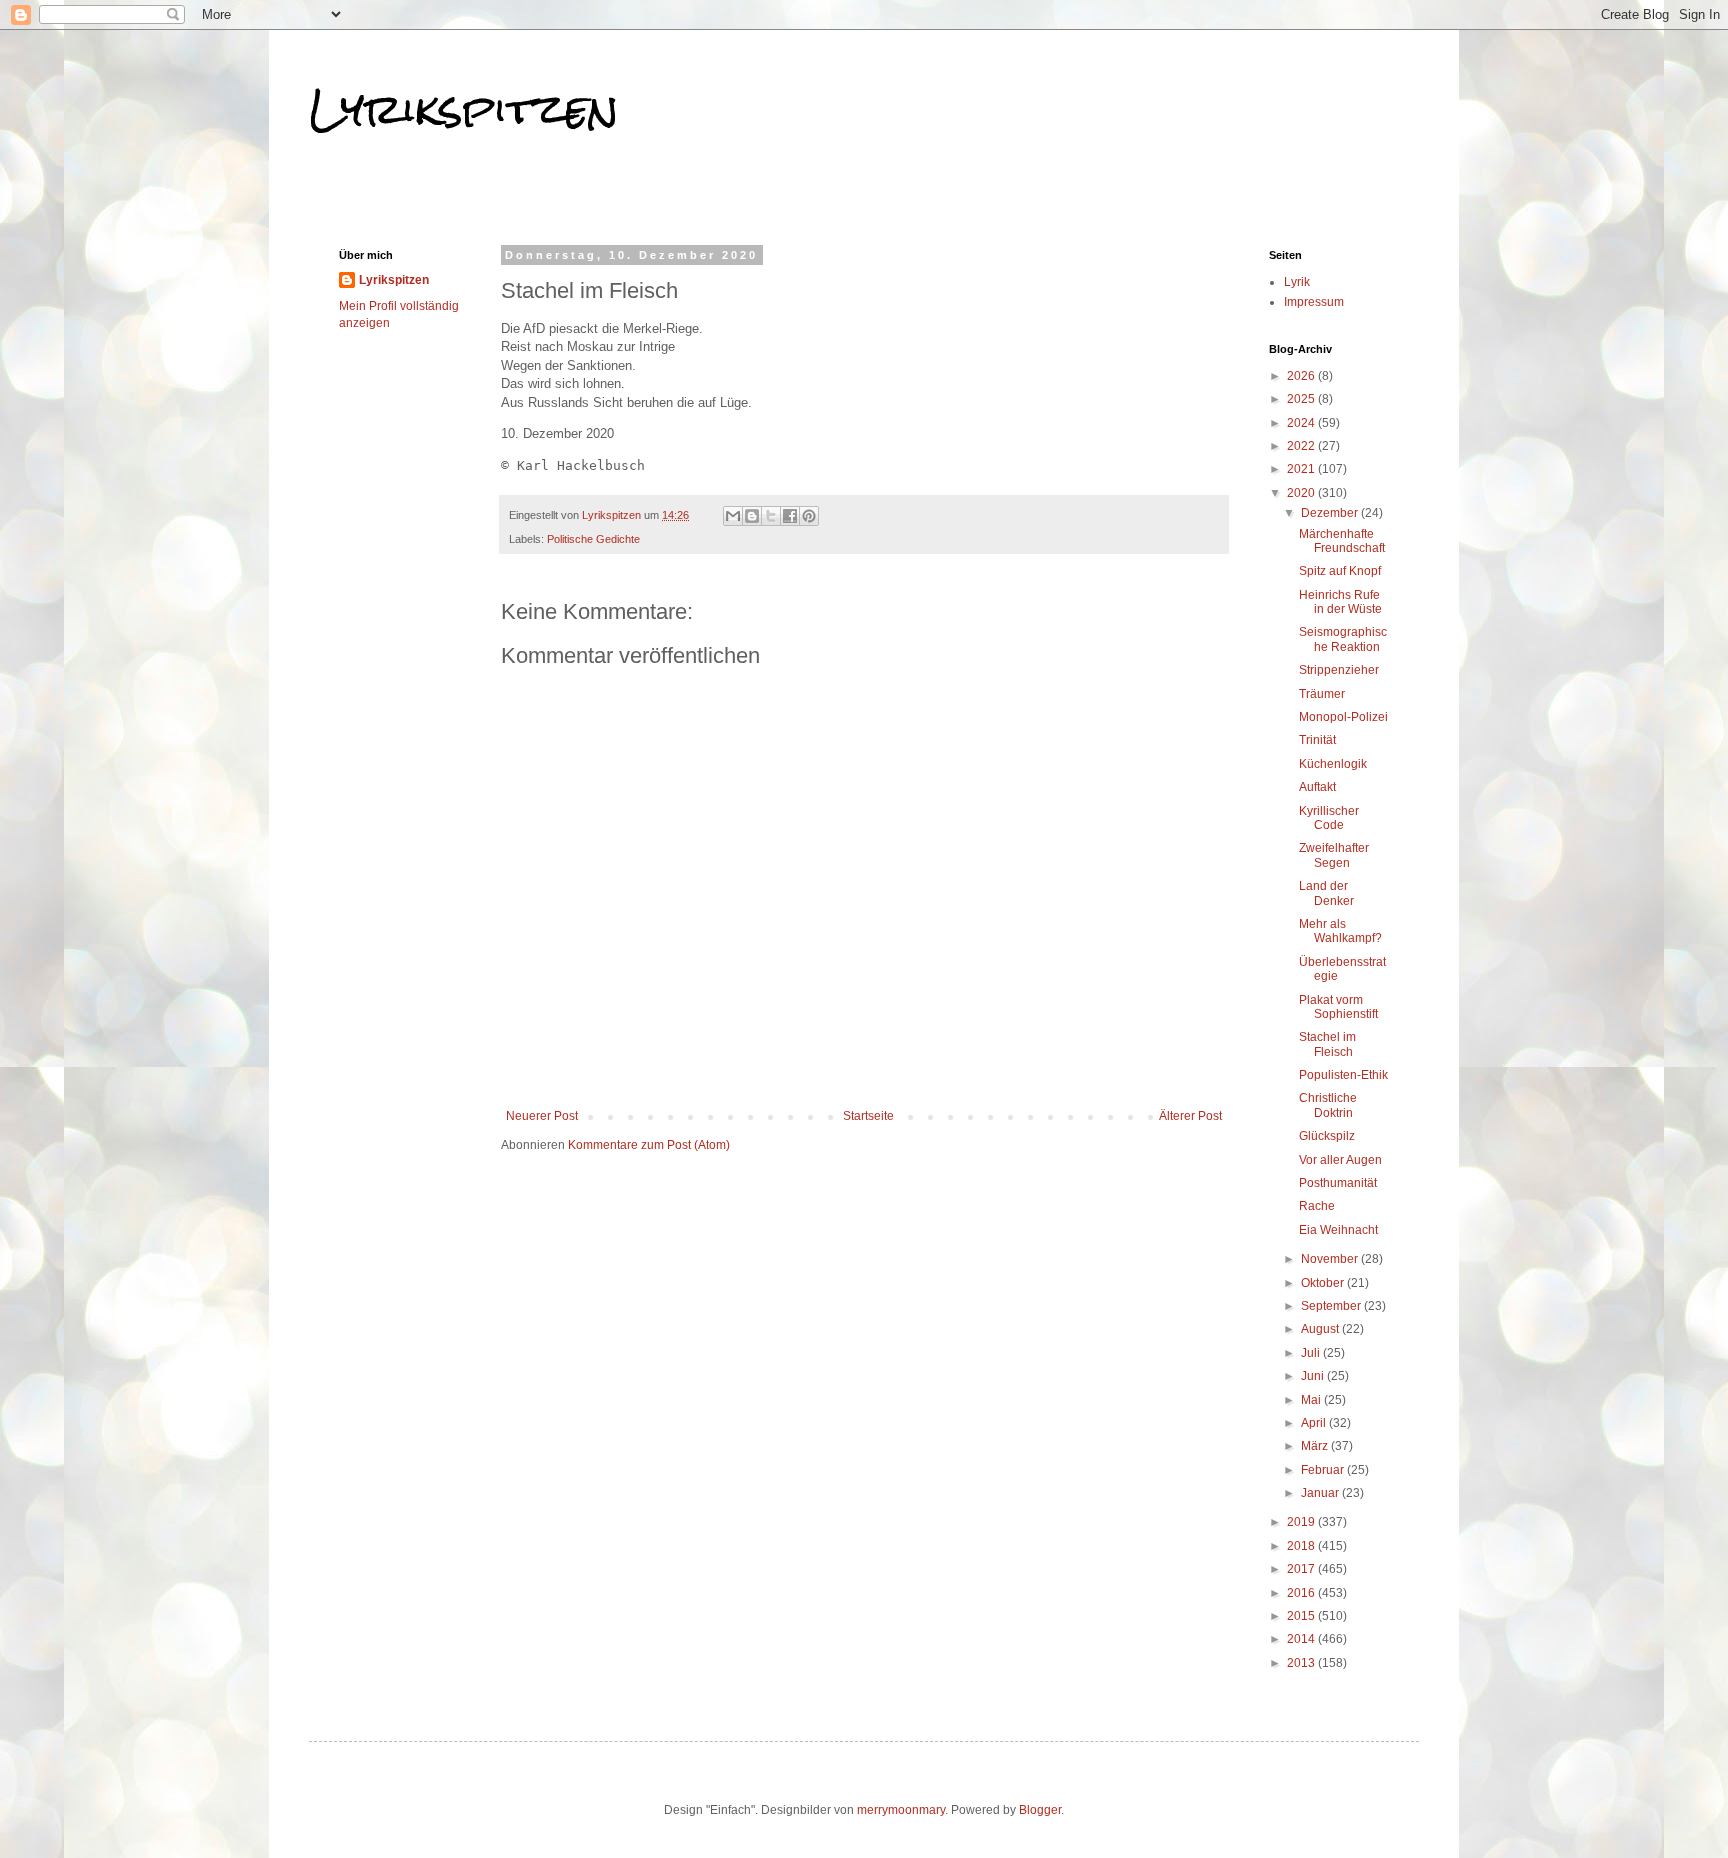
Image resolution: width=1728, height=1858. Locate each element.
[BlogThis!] (752, 516)
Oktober (1324, 1283)
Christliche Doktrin (1328, 1105)
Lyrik (1297, 282)
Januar (1321, 1493)
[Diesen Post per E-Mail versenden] (733, 516)
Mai (1312, 1400)
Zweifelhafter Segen (1334, 855)
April (1315, 1423)
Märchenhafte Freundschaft (1342, 541)
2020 (1302, 493)
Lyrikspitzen (464, 109)
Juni (1314, 1376)
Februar (1324, 1470)
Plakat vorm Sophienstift (1338, 1007)
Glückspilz (1327, 1136)
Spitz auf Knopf (1340, 571)
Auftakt (1317, 787)
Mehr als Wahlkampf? (1340, 931)
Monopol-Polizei (1343, 717)
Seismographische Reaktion (1343, 639)
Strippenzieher (1339, 670)
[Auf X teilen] (771, 516)
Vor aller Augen (1340, 1160)
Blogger (1040, 1810)
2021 (1302, 469)
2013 (1302, 1663)
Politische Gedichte (593, 539)
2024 (1302, 423)
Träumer (1322, 694)
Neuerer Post (542, 1116)
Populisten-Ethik (1343, 1075)
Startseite (868, 1116)
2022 (1302, 446)
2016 (1302, 1593)
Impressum (1314, 302)
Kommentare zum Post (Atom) (649, 1145)
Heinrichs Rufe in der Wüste (1340, 602)
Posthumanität (1338, 1183)
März (1316, 1446)
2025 (1302, 399)
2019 (1302, 1522)
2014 (1302, 1639)
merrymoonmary (901, 1810)
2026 (1302, 376)
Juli (1312, 1353)
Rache (1317, 1206)
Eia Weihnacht (1338, 1230)
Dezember (1331, 513)
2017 (1302, 1569)
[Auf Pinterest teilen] (809, 516)
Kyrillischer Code (1329, 818)
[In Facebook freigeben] (790, 516)
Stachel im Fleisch (1327, 1044)
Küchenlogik (1333, 764)
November (1331, 1259)
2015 (1302, 1616)
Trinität (1317, 740)
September (1332, 1306)
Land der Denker (1326, 893)
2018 (1302, 1546)
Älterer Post (1190, 1116)
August (1321, 1329)
